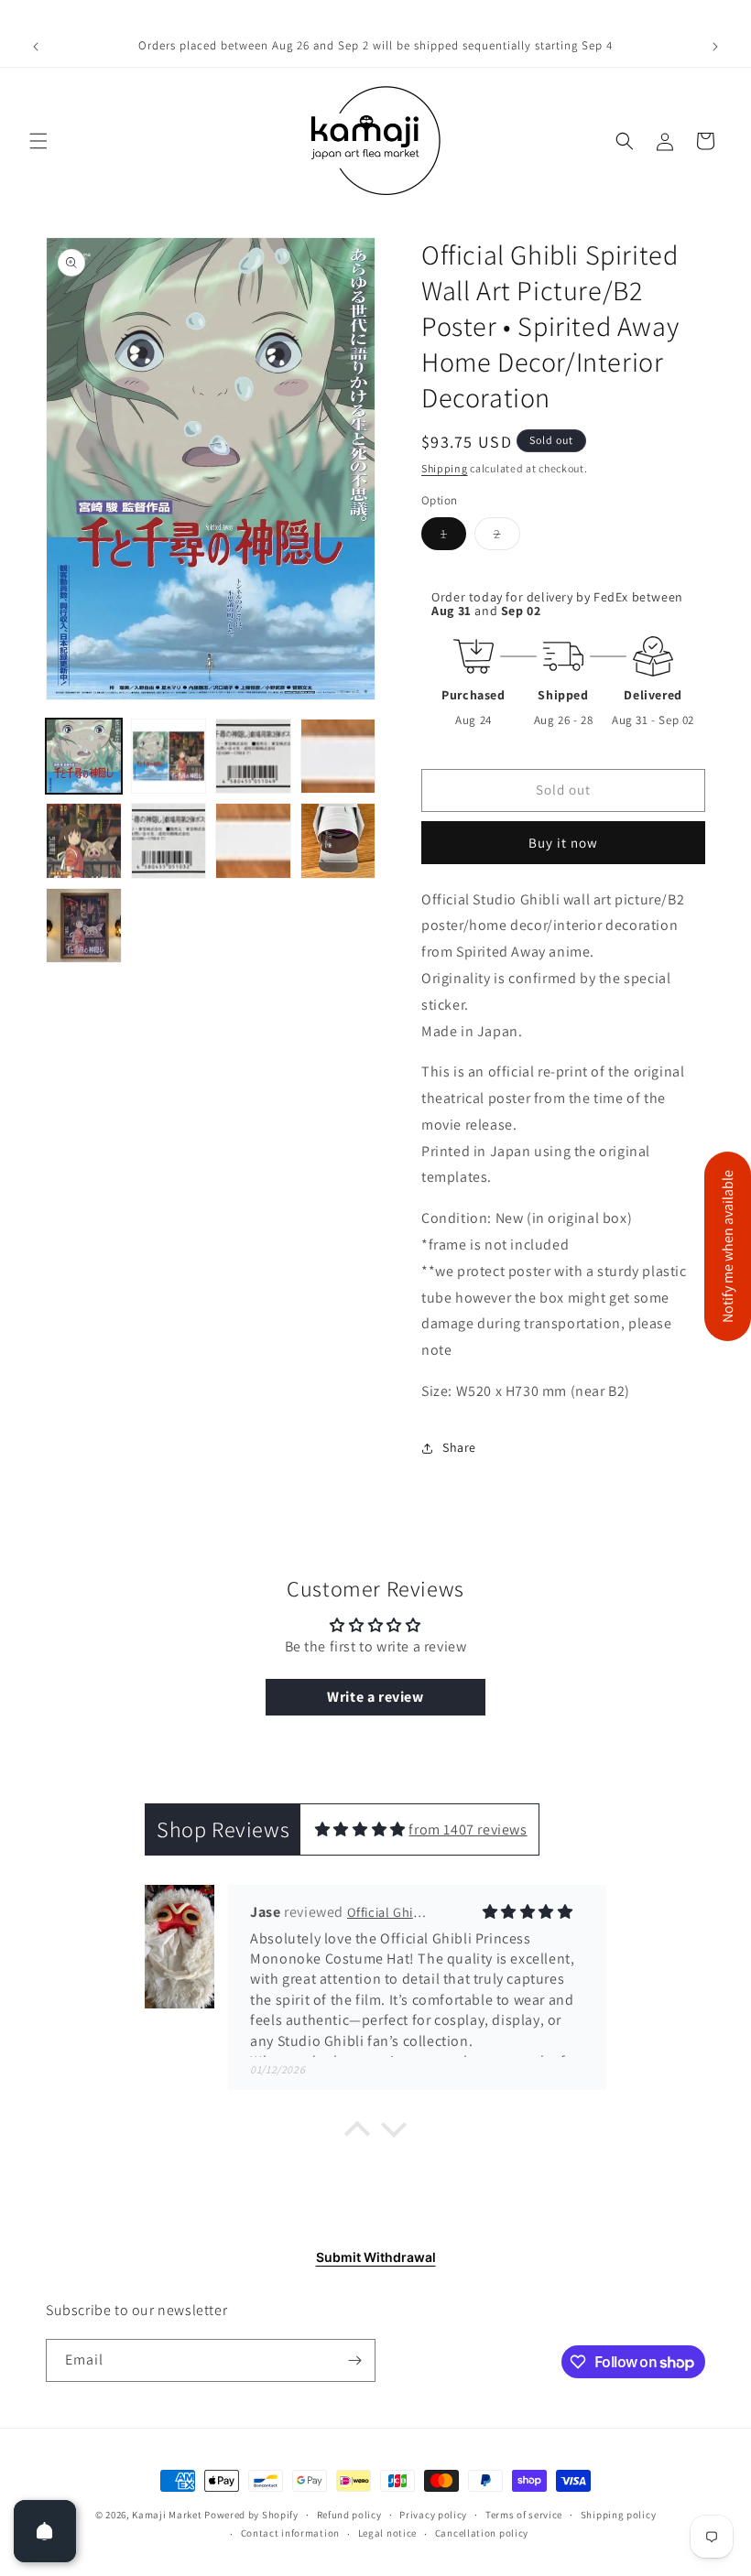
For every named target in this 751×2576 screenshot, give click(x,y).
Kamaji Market (167, 2515)
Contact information (290, 2533)
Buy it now (563, 843)
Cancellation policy (482, 2533)
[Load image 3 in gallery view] (253, 757)
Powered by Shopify (251, 2515)
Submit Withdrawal (376, 2257)
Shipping (445, 468)
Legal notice (387, 2533)
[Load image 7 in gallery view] (253, 841)
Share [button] (459, 1447)
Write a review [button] (375, 1697)
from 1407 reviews (468, 1829)
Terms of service (524, 2515)
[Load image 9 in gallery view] (84, 926)
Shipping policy (619, 2515)
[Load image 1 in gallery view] (84, 757)
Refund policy (349, 2515)
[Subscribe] (354, 2360)
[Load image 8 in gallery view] (338, 841)
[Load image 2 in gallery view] (169, 757)
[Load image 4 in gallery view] (338, 757)
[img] (360, 1829)
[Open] (45, 2531)
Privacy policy (433, 2515)
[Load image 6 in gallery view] (169, 841)
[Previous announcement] (36, 47)
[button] (38, 141)
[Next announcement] (715, 47)
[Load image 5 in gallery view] (84, 841)
